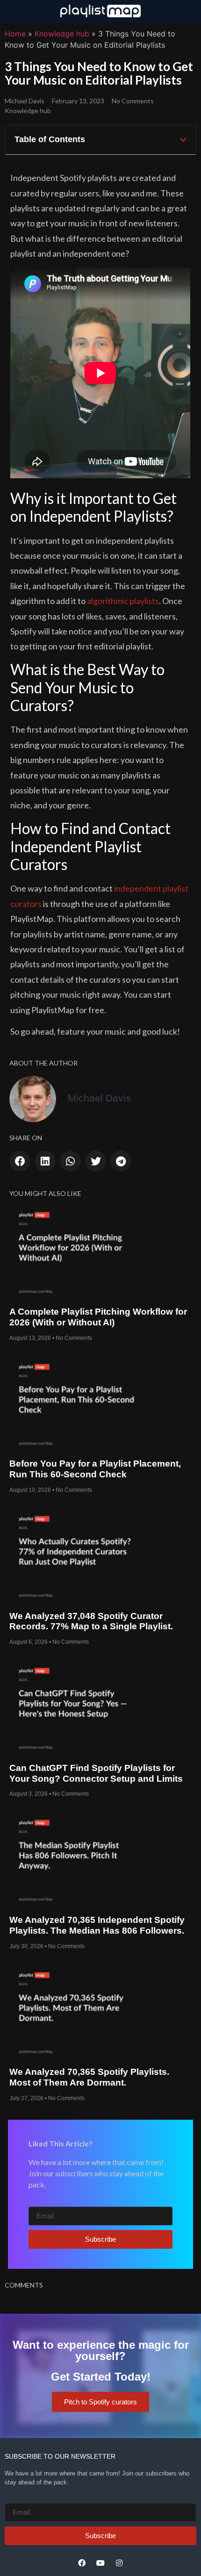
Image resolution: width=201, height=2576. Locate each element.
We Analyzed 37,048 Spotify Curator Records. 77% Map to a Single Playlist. (91, 1621)
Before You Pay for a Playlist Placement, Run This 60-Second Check (95, 1469)
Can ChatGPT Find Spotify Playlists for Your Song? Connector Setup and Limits (96, 1773)
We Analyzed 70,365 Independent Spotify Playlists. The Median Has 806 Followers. (97, 1925)
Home (15, 34)
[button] (183, 140)
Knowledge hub (62, 34)
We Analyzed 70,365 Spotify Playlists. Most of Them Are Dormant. (89, 2077)
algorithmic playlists (123, 601)
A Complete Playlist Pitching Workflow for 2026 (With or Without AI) (98, 1317)
